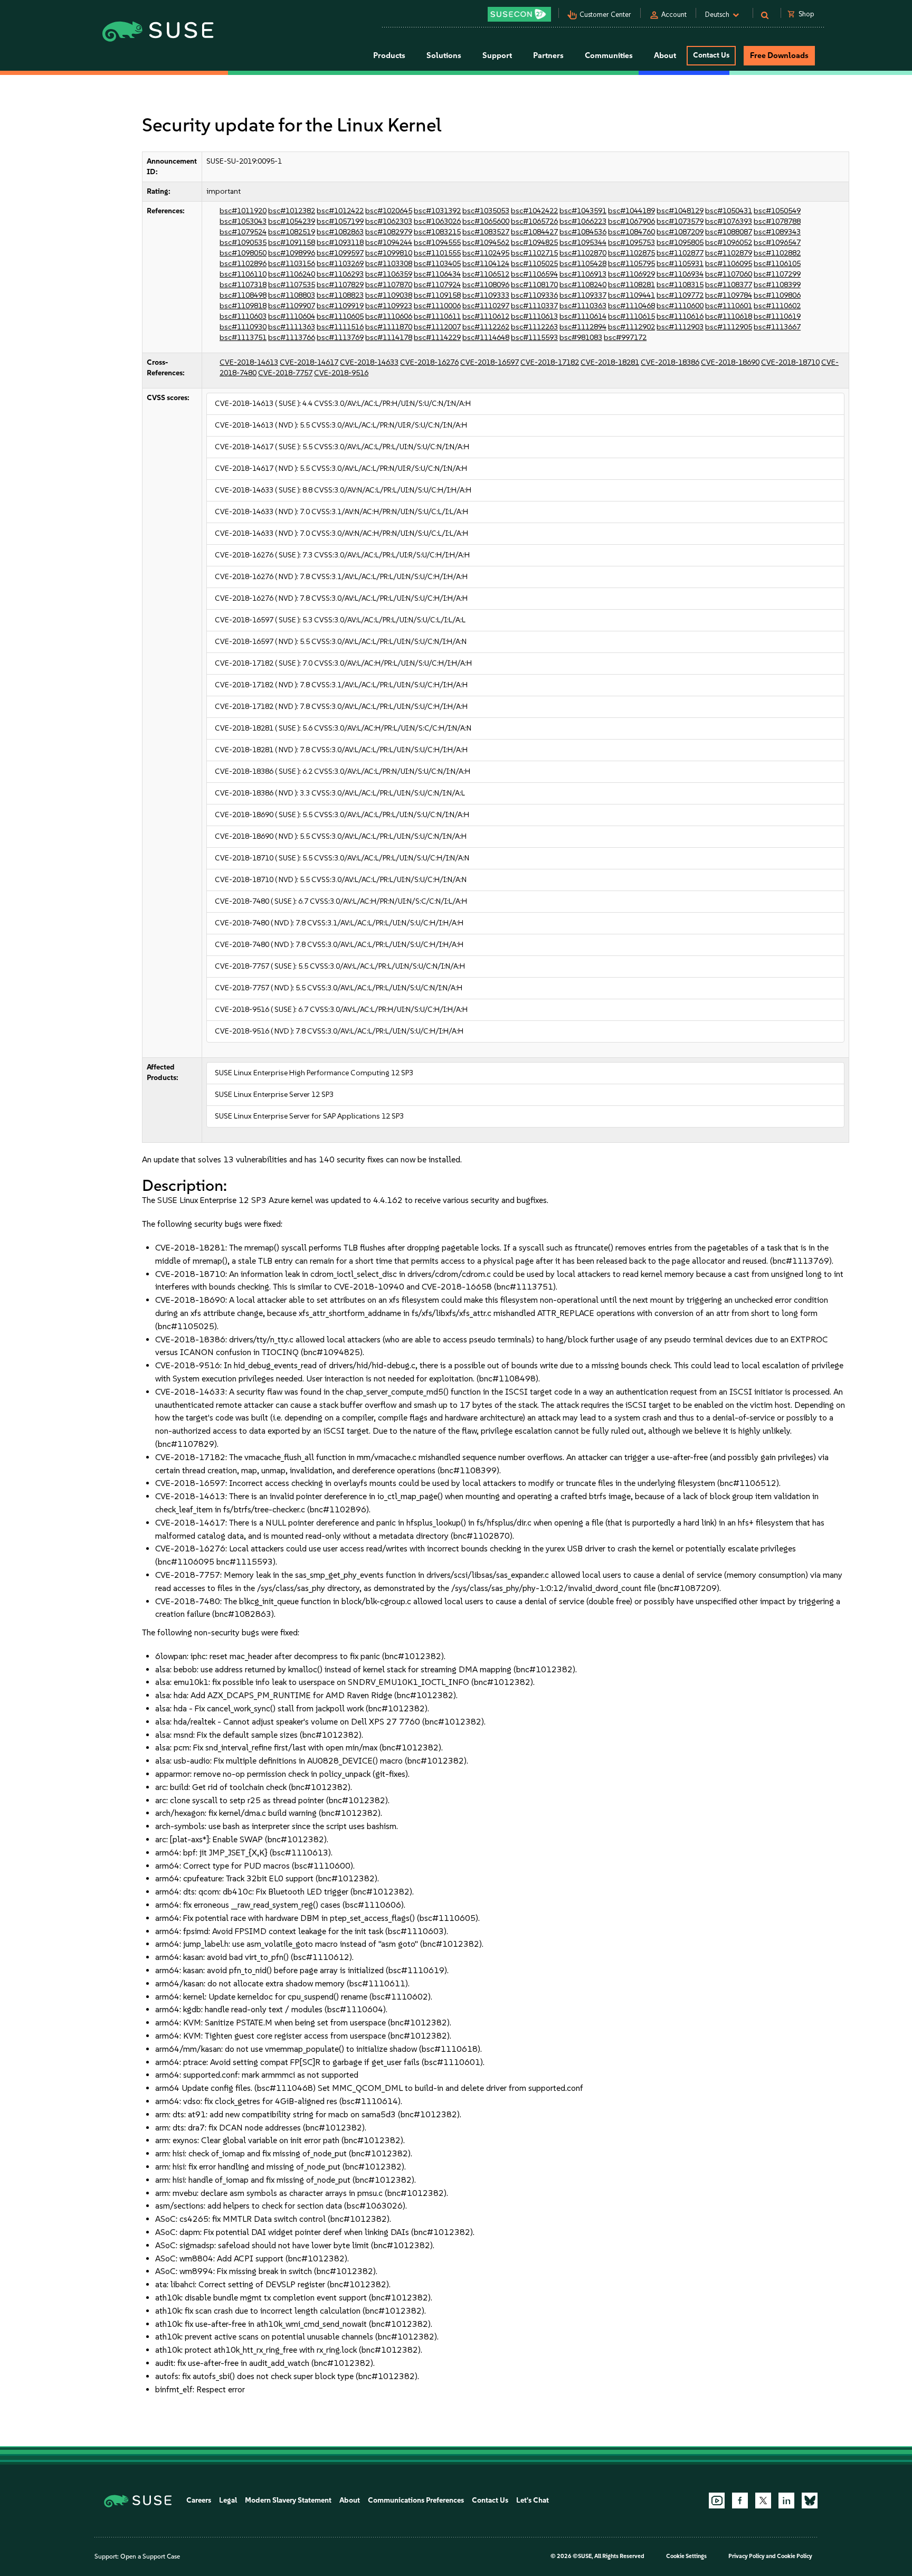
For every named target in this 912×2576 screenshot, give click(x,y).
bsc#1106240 (292, 274)
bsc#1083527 (486, 232)
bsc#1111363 (292, 327)
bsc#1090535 (243, 243)
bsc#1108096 (486, 285)
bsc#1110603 (243, 316)
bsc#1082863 (340, 232)
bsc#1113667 (777, 327)
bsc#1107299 (777, 274)
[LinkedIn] (786, 2501)
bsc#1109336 (534, 295)
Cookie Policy (795, 2556)
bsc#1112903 (680, 327)
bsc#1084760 (631, 232)
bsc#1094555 (437, 243)
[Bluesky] (810, 2501)
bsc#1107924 (437, 285)
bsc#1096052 (729, 243)
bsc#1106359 (389, 274)
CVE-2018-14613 (249, 362)
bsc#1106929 (631, 274)
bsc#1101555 (437, 253)
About (350, 2500)
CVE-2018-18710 (790, 362)
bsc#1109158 (437, 295)
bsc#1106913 (583, 274)
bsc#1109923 (389, 306)
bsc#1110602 (777, 306)
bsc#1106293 (340, 274)
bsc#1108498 (243, 295)
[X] (763, 2501)
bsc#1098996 (292, 253)
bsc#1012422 (340, 211)
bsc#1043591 (583, 211)
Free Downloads (779, 55)
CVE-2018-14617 (309, 362)
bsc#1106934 (680, 274)
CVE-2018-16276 (429, 362)
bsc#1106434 (437, 274)
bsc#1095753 (631, 243)
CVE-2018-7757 (285, 373)
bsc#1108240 (583, 285)
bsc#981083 (581, 338)
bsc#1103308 (389, 264)
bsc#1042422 (534, 211)
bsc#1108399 (777, 285)
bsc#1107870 (389, 285)
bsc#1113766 (292, 338)
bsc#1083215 (437, 232)
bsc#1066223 (583, 221)
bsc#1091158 (292, 243)
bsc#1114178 (389, 338)
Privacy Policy (747, 2556)
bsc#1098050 (243, 253)
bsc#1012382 (292, 211)
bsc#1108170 (534, 285)
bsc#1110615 (631, 316)
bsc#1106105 (777, 264)
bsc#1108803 (292, 295)
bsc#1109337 (583, 295)
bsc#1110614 (583, 316)
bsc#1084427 (534, 232)
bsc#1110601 (729, 306)
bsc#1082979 (389, 232)
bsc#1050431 (729, 211)
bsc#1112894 (583, 327)
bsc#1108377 (729, 285)
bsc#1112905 (729, 327)
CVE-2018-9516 (341, 373)
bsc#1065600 (486, 221)
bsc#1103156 (292, 264)
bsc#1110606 (389, 316)
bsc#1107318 (243, 285)
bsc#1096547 (777, 243)
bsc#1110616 (680, 316)
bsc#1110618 (729, 316)
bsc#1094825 (534, 243)
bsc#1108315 (680, 285)
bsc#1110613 (534, 316)
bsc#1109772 (680, 295)
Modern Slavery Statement (288, 2500)
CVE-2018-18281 (610, 362)
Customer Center (605, 15)
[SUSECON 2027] (519, 14)
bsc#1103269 (340, 264)
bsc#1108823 (340, 295)
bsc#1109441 (631, 295)
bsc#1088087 (729, 232)
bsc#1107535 (292, 285)
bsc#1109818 (243, 306)
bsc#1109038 (389, 295)
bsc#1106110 (243, 274)
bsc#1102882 (777, 253)
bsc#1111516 (340, 327)
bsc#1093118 (340, 243)
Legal (228, 2500)
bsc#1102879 (729, 253)
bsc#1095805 (680, 243)
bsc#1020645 (389, 211)
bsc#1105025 (534, 264)
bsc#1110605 (340, 316)
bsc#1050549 (777, 211)
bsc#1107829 (340, 285)
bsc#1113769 (340, 338)
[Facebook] (740, 2501)
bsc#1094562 (486, 243)
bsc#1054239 (292, 221)
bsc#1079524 (243, 232)
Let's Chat (533, 2500)
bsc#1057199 (340, 221)
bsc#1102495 (486, 253)
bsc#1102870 (583, 253)
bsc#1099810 (389, 253)
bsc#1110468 (631, 306)
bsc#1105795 (631, 264)
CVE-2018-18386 (670, 362)
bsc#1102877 (680, 253)
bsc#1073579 (680, 221)
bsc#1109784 (729, 295)
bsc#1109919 (340, 306)
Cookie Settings (686, 2556)
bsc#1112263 (534, 327)
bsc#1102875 (631, 253)
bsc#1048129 (680, 211)
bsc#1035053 (486, 211)
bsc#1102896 (243, 264)
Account (674, 15)
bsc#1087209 (680, 232)
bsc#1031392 (437, 211)
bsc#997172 (625, 338)
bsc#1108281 (631, 285)
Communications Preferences (416, 2500)
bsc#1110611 (437, 316)
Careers (199, 2500)
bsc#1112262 (486, 327)
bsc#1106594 (534, 274)
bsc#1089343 (777, 232)
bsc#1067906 (631, 221)
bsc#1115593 (534, 338)
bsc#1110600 (680, 306)
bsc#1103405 (437, 264)
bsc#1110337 (534, 306)
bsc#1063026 (437, 221)
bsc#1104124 (486, 264)
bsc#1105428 (583, 264)
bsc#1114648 (486, 338)
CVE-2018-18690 (730, 362)
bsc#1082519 (292, 232)
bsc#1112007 (437, 327)
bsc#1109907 (292, 306)
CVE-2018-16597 (490, 362)
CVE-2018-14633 (369, 362)
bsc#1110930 (243, 327)
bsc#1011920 (243, 211)
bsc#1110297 (486, 306)
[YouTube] (717, 2501)
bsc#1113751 (243, 338)
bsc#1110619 (777, 316)
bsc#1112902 (631, 327)
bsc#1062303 (389, 221)
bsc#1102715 (534, 253)
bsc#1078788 (777, 221)
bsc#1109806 (777, 295)
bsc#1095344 (583, 243)
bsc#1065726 (534, 221)
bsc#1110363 (583, 306)
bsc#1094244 (389, 243)
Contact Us (711, 55)
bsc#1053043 (243, 221)
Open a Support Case (150, 2556)
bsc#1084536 (583, 232)
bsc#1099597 (340, 253)
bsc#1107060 (729, 274)
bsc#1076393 (729, 221)
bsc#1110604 (292, 316)
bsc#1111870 (389, 327)
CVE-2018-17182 (550, 362)
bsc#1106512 (486, 274)
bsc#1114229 (437, 338)
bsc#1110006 (437, 306)
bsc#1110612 (486, 316)
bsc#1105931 (680, 264)
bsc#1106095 (729, 264)
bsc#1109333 (486, 295)
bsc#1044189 (631, 211)
